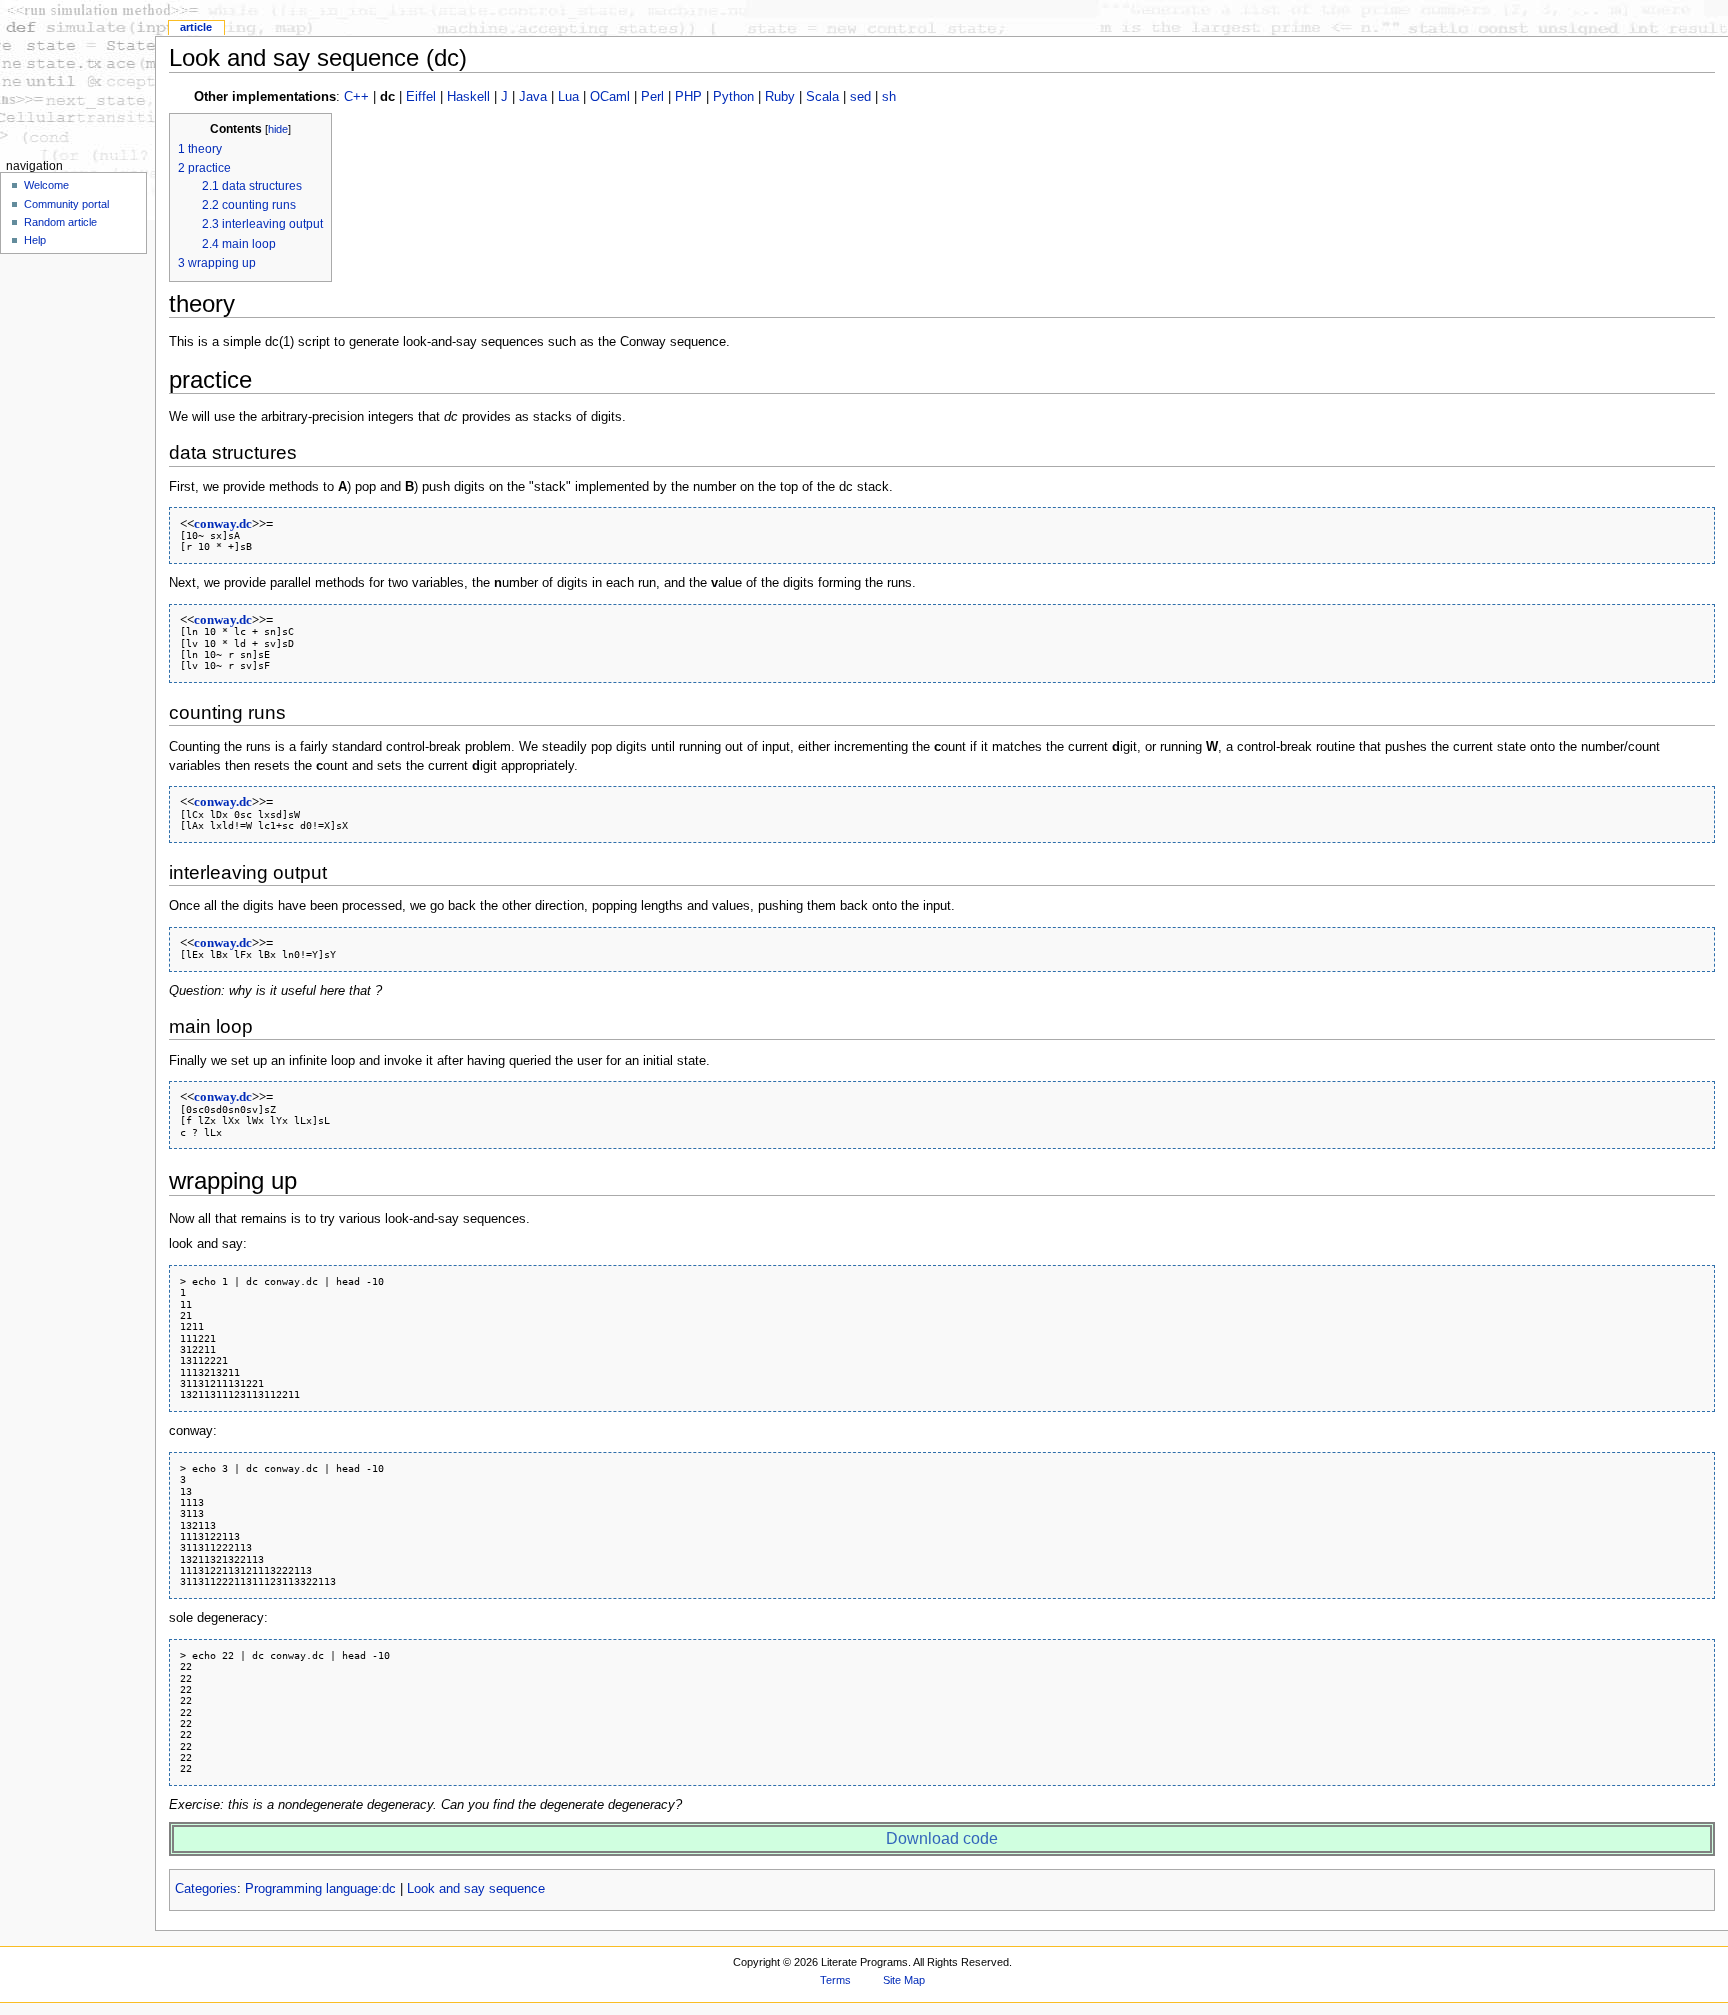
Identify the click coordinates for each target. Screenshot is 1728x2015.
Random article (60, 222)
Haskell (468, 97)
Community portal (66, 204)
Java (533, 97)
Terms (835, 1980)
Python (733, 97)
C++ (356, 97)
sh (889, 97)
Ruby (780, 97)
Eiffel (421, 97)
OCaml (610, 97)
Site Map (904, 1980)
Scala (822, 97)
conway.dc (223, 524)
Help (35, 240)
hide (278, 129)
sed (860, 97)
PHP (688, 97)
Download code (942, 1838)
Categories (206, 1889)
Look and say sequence (476, 1889)
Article (196, 27)
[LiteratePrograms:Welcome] (77, 77)
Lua (568, 97)
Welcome (46, 185)
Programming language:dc (320, 1889)
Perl (652, 97)
